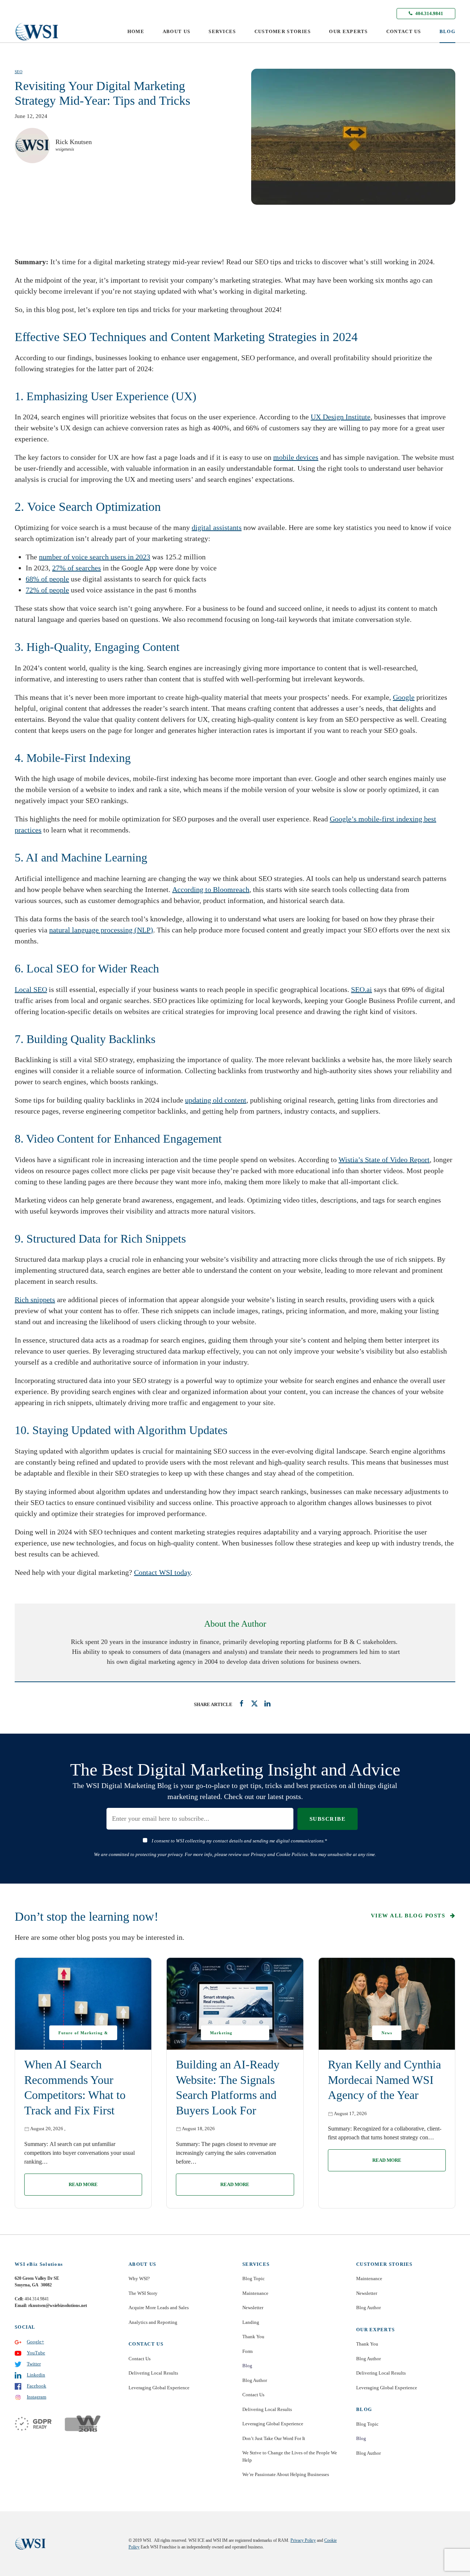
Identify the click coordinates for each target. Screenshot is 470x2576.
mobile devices (296, 457)
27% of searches (77, 568)
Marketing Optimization (224, 2035)
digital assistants (217, 527)
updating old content (216, 1100)
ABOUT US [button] (176, 31)
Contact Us (140, 2359)
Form (247, 2351)
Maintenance (255, 2293)
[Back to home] (37, 32)
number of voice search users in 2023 (95, 557)
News (387, 2033)
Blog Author (255, 2380)
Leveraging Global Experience (159, 2388)
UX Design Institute (341, 417)
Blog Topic (254, 2278)
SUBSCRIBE (328, 1819)
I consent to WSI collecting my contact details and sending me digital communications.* (239, 1841)
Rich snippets (35, 1300)
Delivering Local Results (153, 2373)
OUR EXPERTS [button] (348, 31)
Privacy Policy (303, 2540)
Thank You (253, 2337)
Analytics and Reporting (153, 2322)
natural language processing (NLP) (101, 930)
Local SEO (31, 989)
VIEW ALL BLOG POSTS (409, 1916)
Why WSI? (139, 2278)
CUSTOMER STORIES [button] (283, 31)
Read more (83, 2184)
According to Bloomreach (211, 889)
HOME (136, 31)
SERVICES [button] (222, 31)
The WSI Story (143, 2293)
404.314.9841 (429, 13)
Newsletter (253, 2308)
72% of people (47, 590)
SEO (19, 72)
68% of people (47, 579)
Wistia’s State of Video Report (384, 1160)
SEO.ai (361, 989)
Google (404, 697)
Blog (247, 2366)
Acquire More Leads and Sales (159, 2308)
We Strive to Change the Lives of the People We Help (290, 2456)
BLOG (447, 31)
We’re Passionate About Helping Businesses (286, 2474)
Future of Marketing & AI (83, 2035)
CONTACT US (404, 31)
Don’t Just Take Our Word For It (274, 2438)
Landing (251, 2322)
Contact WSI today (162, 1572)
